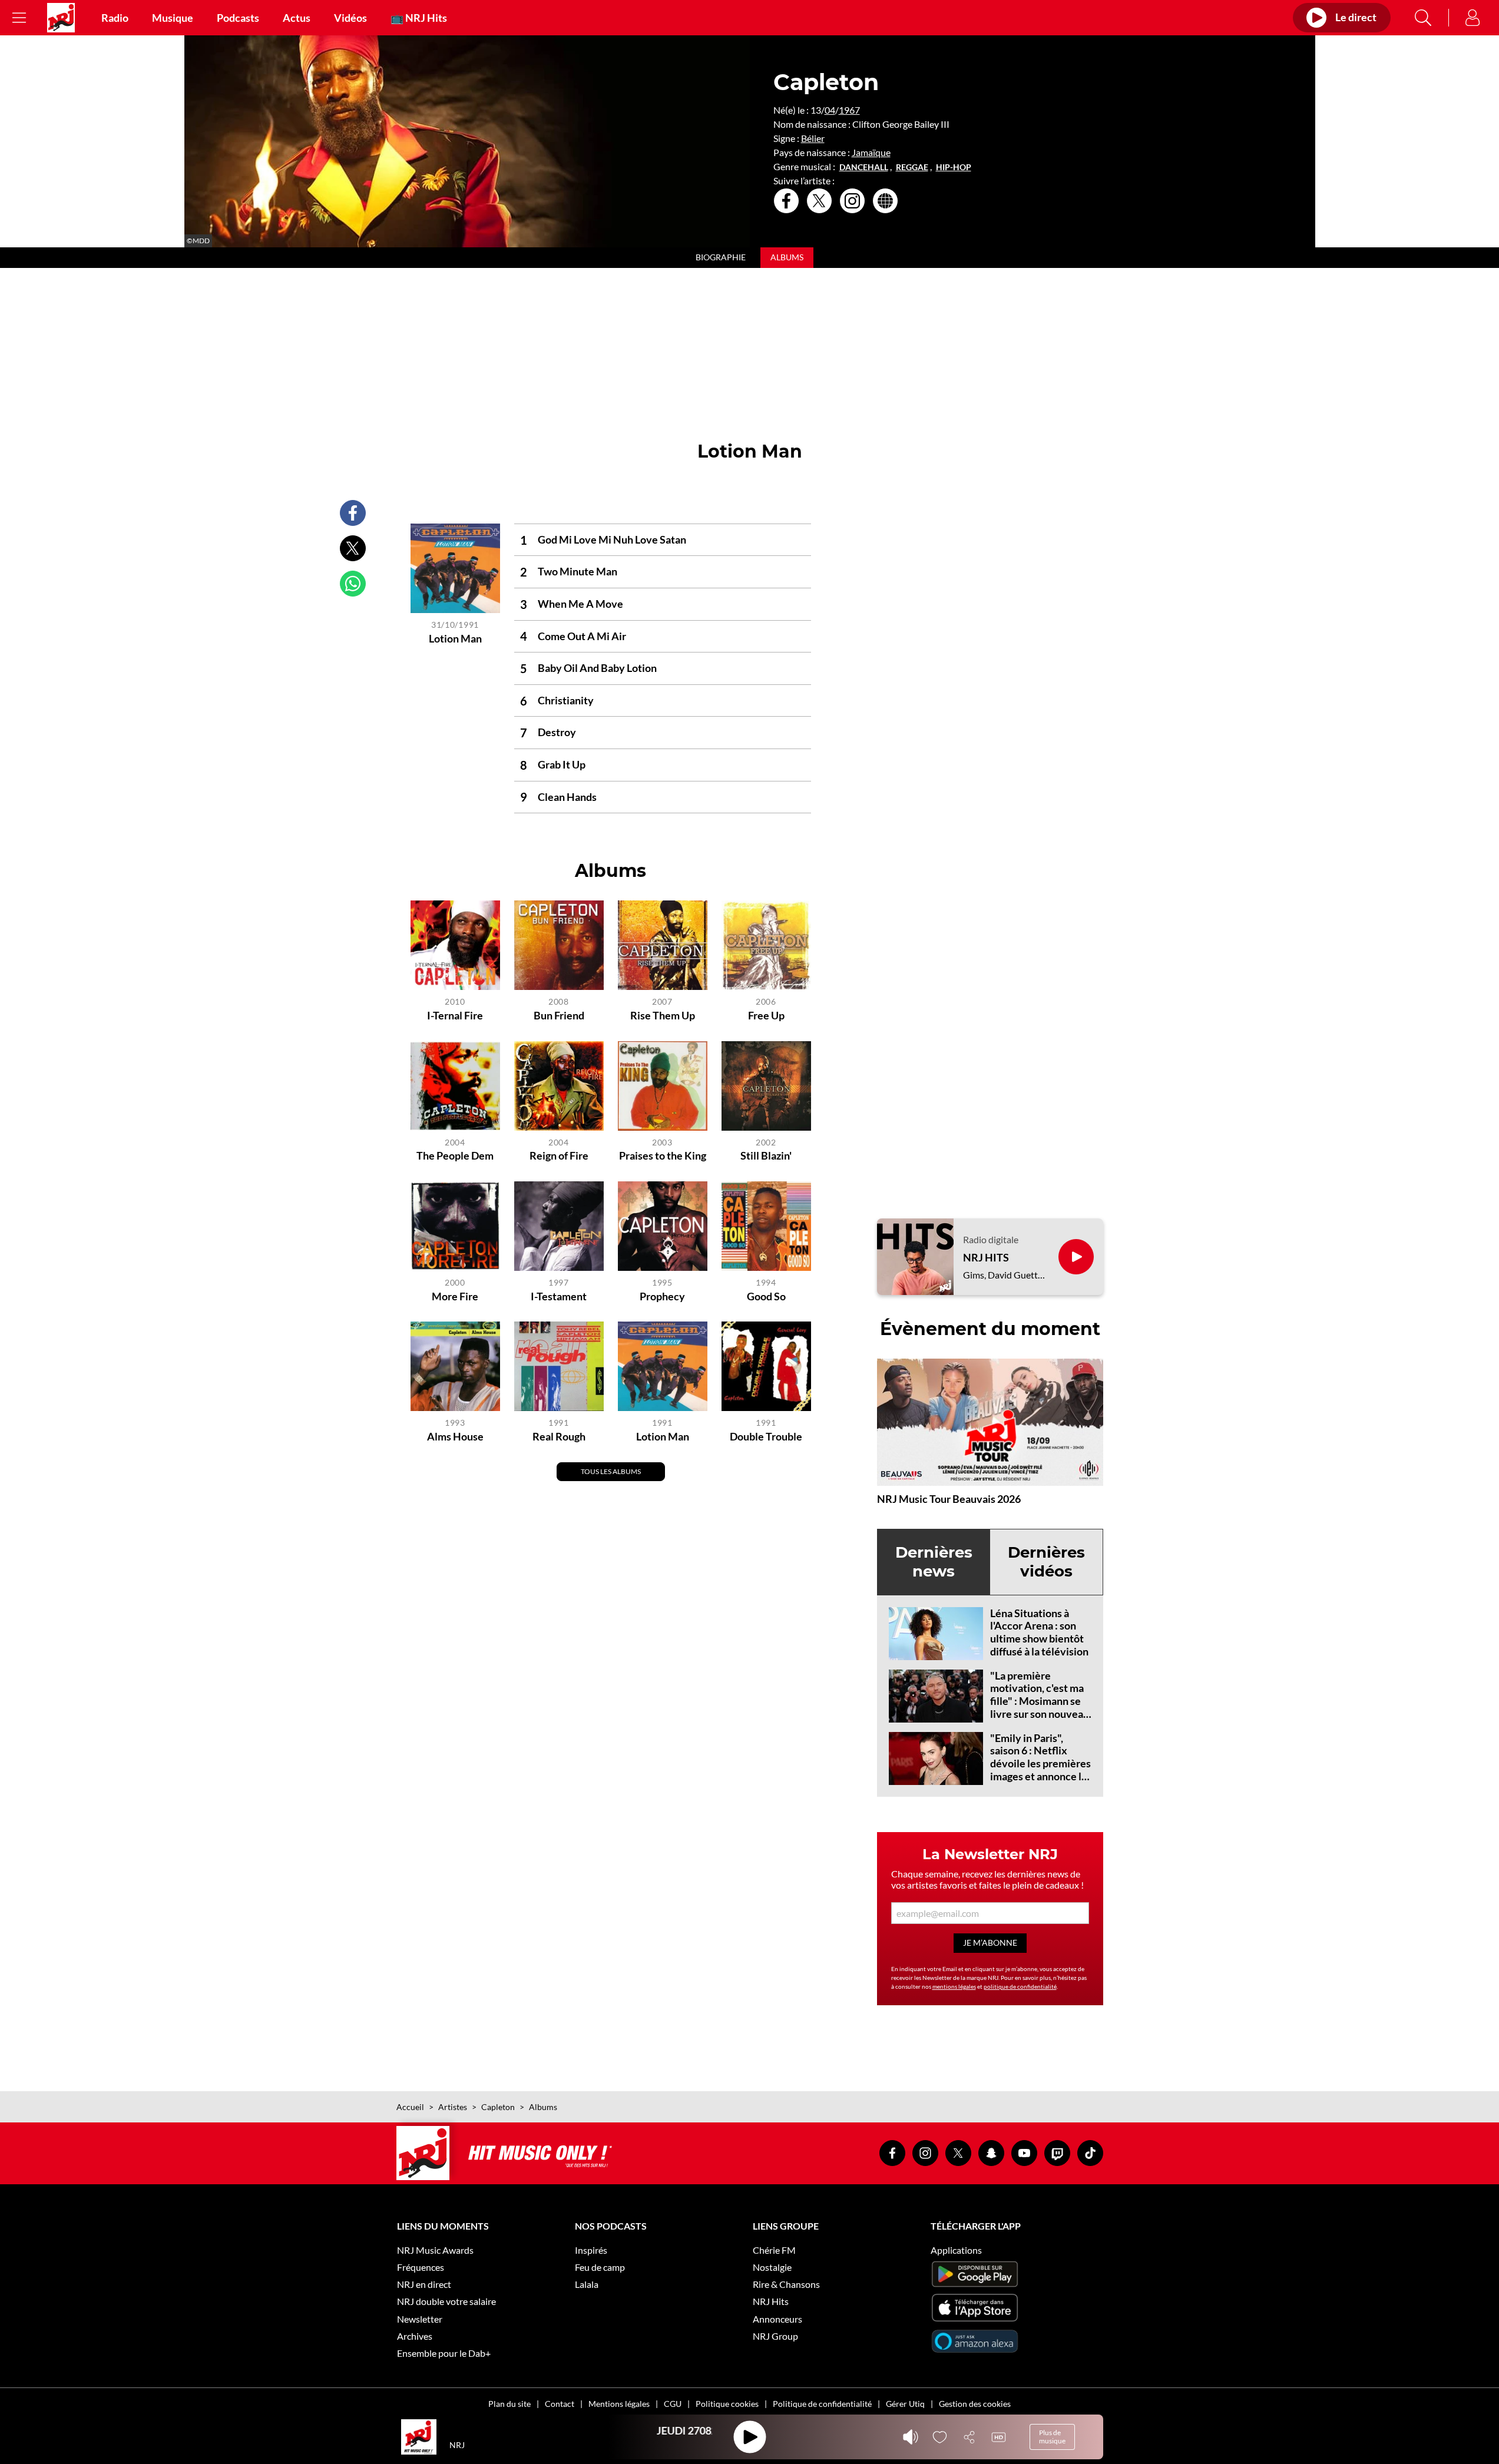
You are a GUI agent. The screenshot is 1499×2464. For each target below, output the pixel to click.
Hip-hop (954, 167)
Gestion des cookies (975, 2404)
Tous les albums (611, 1471)
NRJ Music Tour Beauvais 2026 (949, 1499)
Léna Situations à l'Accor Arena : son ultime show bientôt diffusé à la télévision (1039, 1632)
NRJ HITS (986, 1258)
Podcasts (238, 18)
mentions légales (954, 1986)
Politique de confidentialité (822, 2404)
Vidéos (350, 18)
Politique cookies (727, 2404)
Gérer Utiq (905, 2404)
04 (830, 110)
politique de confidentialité (1020, 1986)
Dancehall (864, 167)
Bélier (813, 138)
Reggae (912, 167)
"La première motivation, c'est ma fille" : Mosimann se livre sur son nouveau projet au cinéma (1040, 1701)
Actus (297, 18)
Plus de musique (1052, 2437)
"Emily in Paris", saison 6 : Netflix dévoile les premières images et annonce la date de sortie (1040, 1763)
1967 (849, 110)
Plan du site (509, 2404)
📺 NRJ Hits (419, 18)
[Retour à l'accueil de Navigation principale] (61, 18)
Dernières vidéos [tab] (1046, 1561)
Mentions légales (619, 2404)
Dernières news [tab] (934, 1561)
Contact (560, 2404)
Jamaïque (871, 152)
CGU (673, 2404)
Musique (173, 18)
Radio (115, 18)
